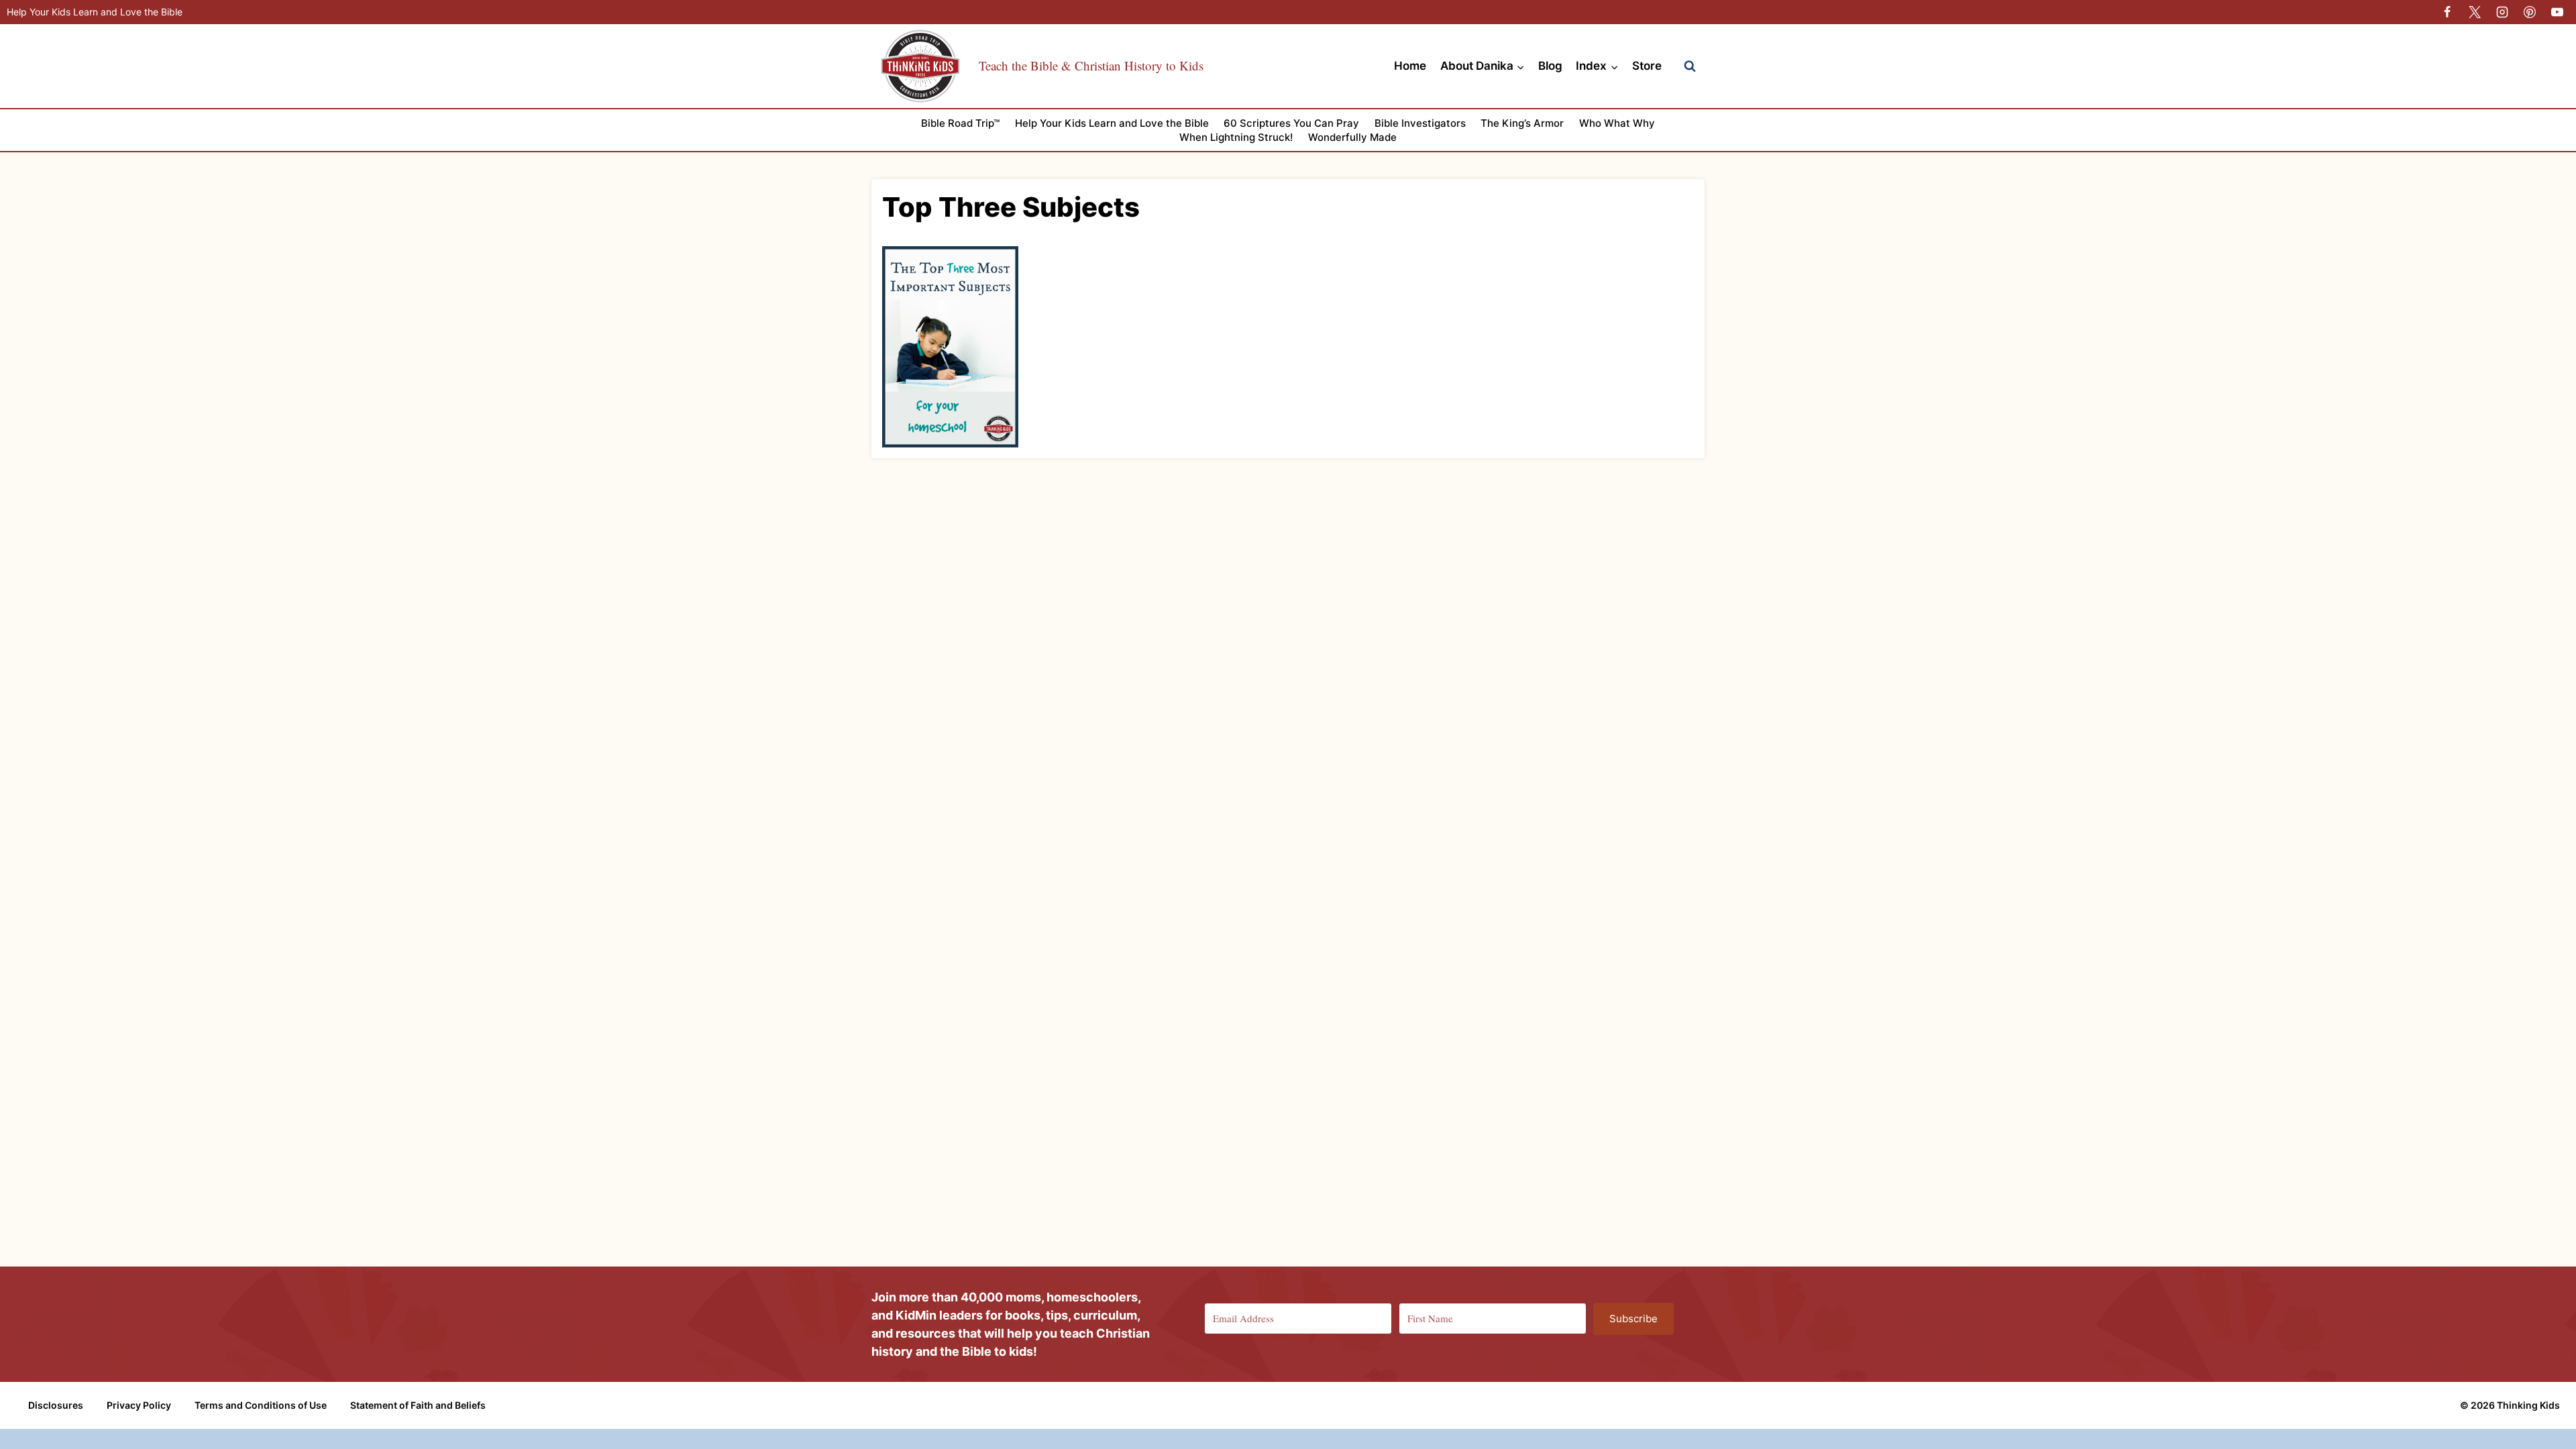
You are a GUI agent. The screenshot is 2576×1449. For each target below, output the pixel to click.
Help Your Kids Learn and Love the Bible (95, 12)
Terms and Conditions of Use (261, 1405)
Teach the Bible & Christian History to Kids (1091, 65)
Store (1647, 66)
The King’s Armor (1522, 123)
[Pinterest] (2530, 12)
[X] (2475, 12)
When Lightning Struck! (1236, 137)
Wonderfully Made (1352, 137)
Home (1410, 66)
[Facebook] (2447, 12)
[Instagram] (2502, 12)
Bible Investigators (1420, 123)
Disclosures (56, 1405)
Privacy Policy (139, 1405)
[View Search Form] (1690, 66)
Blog (1550, 66)
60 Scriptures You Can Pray (1291, 123)
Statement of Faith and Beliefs (418, 1405)
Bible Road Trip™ (960, 123)
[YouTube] (2557, 12)
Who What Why (1617, 123)
